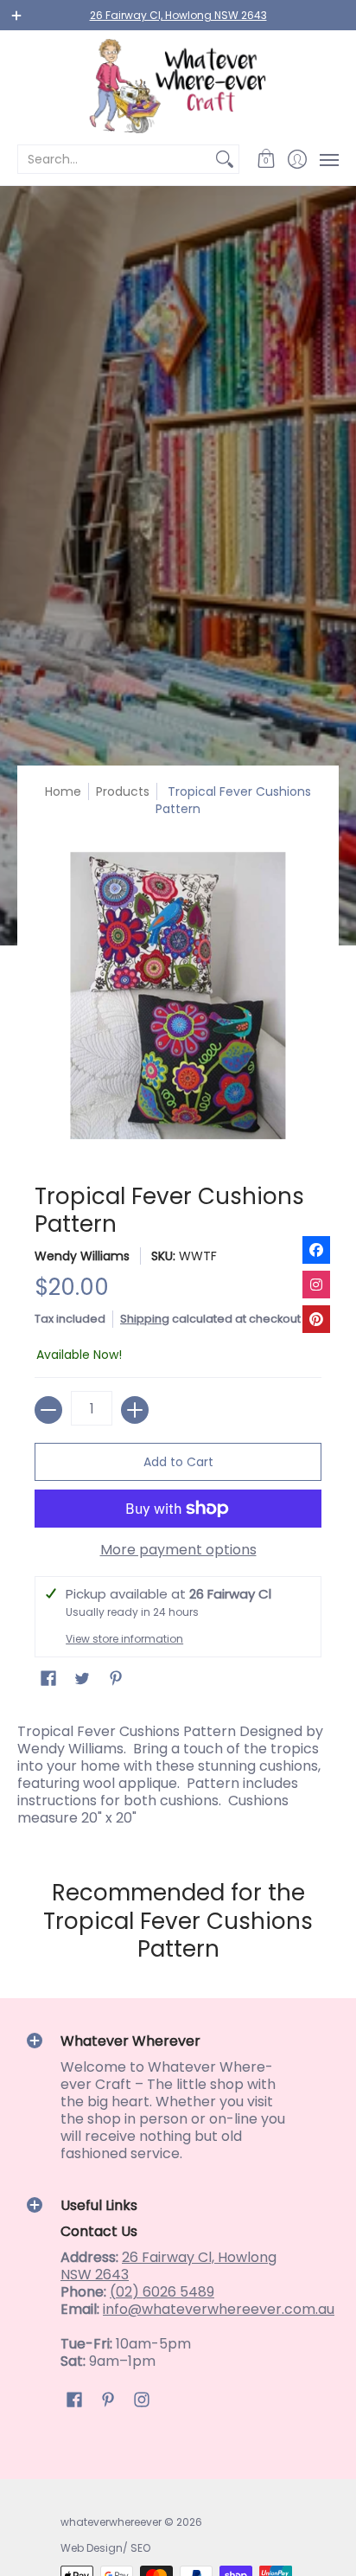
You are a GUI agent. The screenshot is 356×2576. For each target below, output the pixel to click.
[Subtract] (48, 1410)
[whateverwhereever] (178, 86)
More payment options (178, 1550)
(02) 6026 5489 (162, 2292)
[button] (267, 159)
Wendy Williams (82, 1256)
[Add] (135, 1410)
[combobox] (114, 159)
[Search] (225, 159)
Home (63, 791)
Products (123, 791)
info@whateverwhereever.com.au (219, 2309)
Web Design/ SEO (105, 2548)
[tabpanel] (178, 1771)
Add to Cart (178, 1462)
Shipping (145, 1319)
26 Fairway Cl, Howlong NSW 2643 (178, 15)
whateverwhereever (111, 2522)
